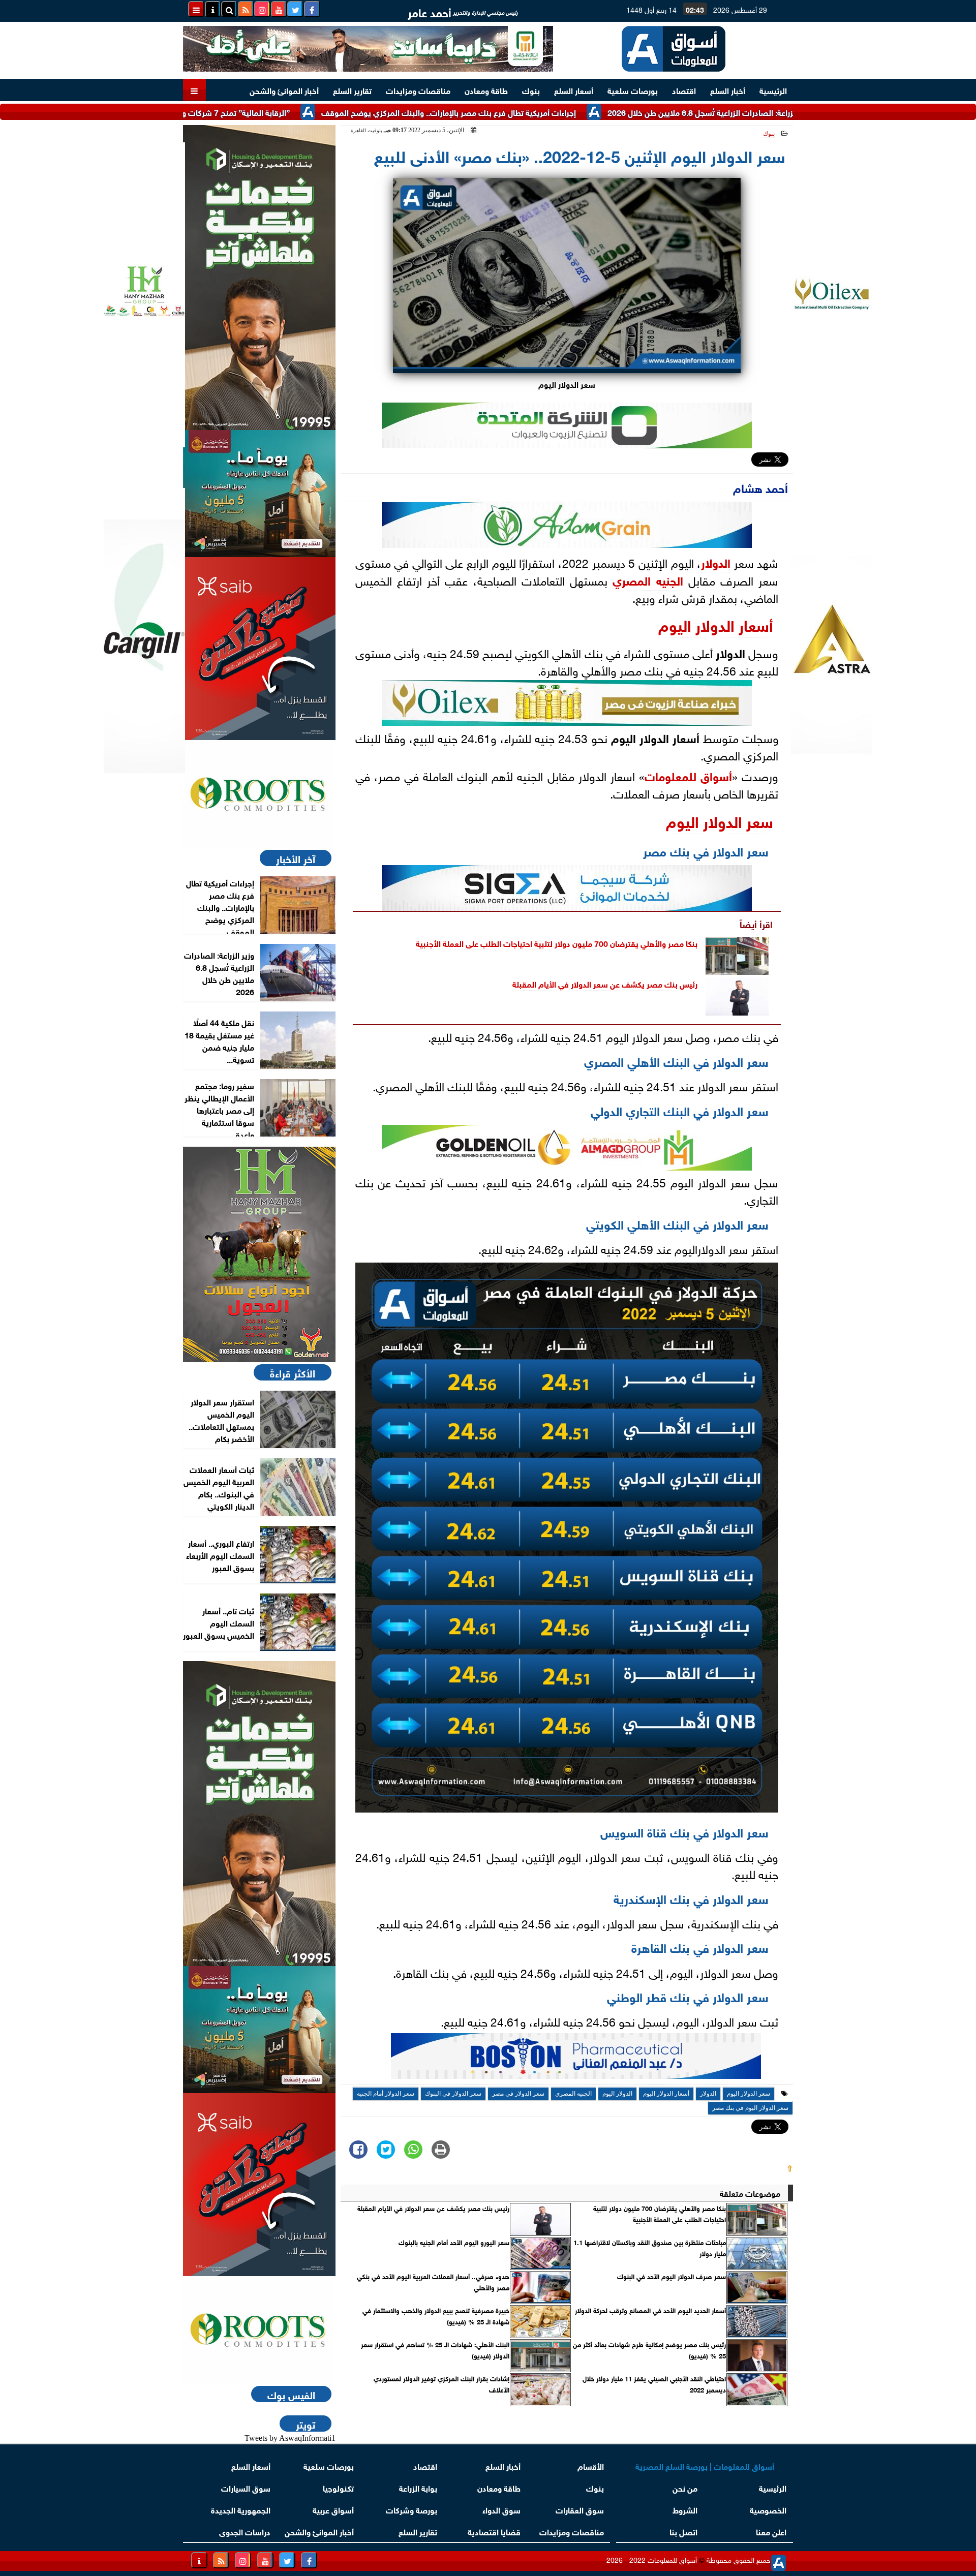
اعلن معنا (771, 2531)
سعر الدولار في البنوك (453, 2094)
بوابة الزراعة (418, 2487)
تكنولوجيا (338, 2487)
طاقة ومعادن (486, 90)
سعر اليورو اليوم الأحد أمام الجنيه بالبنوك (454, 2242)
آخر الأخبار (296, 858)
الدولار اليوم (696, 624)
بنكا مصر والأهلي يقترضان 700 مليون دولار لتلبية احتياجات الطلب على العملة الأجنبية (557, 943)
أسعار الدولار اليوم (666, 2094)
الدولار (716, 562)
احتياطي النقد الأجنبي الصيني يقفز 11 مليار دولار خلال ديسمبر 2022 (654, 2384)
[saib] (259, 649)
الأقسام (591, 2465)
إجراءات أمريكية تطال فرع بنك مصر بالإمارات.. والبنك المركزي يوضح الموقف (544, 112)
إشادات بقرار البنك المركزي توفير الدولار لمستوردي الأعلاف (441, 2384)
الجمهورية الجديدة (241, 2509)
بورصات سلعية (633, 90)
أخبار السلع (728, 90)
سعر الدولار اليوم (720, 820)
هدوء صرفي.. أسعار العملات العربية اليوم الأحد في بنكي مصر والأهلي (433, 2282)
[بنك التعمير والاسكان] (259, 278)
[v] (576, 2059)
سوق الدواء (501, 2509)
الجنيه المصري (648, 579)
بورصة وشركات (411, 2509)
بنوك (531, 90)
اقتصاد (684, 90)
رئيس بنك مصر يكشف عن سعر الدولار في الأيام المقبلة (605, 983)
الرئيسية (773, 90)
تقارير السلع (352, 90)
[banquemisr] (259, 494)
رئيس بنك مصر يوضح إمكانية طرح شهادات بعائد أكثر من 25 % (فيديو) (649, 2350)
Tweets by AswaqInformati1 (290, 2438)
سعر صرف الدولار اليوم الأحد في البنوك (672, 2276)
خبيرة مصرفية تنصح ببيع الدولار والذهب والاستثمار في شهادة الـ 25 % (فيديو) (436, 2316)
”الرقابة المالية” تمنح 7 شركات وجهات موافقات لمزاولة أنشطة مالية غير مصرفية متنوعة (238, 112)
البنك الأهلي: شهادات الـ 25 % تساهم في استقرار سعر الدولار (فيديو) (435, 2350)
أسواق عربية (333, 2509)
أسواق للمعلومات (688, 775)
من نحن (685, 2487)
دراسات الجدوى (245, 2531)
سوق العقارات (580, 2509)
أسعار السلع (574, 90)
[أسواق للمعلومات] (259, 794)
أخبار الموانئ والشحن (284, 90)
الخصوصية (768, 2509)
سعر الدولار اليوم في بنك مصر (750, 2108)
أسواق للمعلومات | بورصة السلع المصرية (705, 2465)
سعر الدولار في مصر (518, 2094)
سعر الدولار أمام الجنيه (386, 2094)
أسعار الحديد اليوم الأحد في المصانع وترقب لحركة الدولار (650, 2310)
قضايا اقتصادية (494, 2531)
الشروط (685, 2509)
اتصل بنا (683, 2531)
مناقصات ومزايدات (418, 90)
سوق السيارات (246, 2487)
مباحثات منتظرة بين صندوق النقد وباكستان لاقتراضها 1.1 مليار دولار (650, 2248)
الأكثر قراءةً (293, 1372)
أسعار (754, 624)
